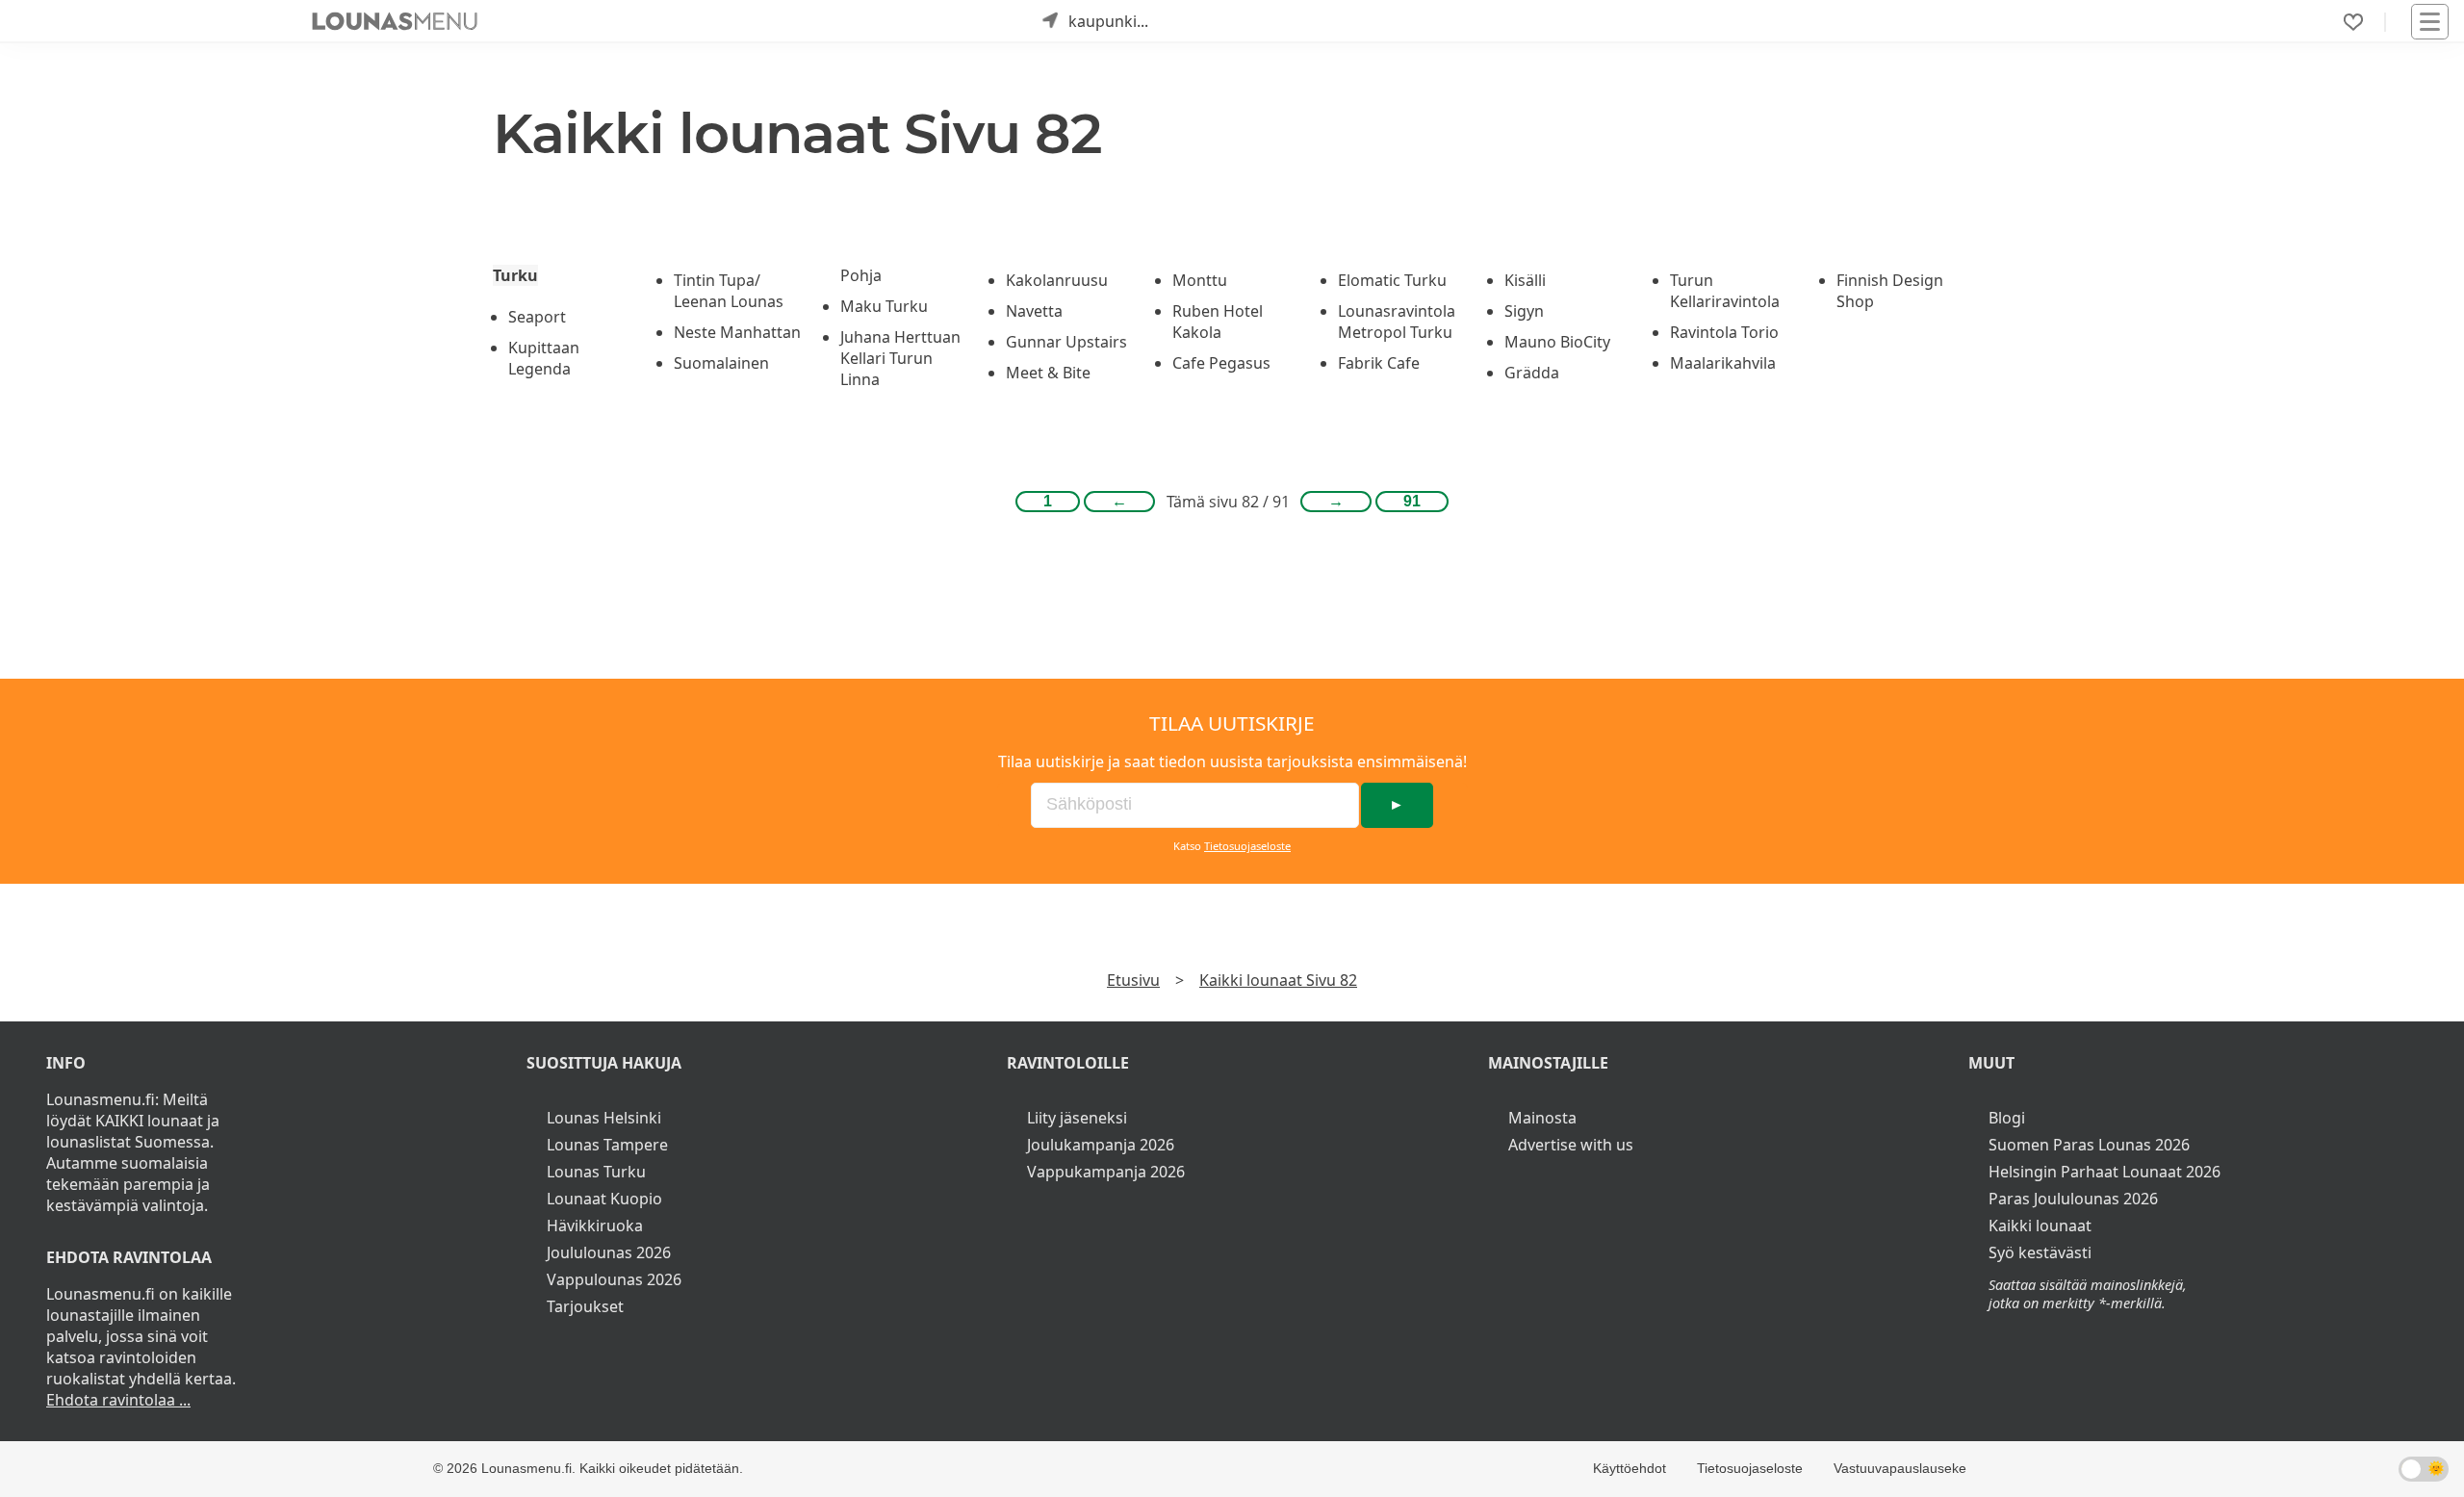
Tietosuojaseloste (1247, 846)
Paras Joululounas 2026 (2073, 1199)
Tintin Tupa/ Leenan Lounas (729, 291)
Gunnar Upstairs (1066, 342)
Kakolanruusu (1057, 280)
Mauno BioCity (1557, 342)
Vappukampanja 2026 (1106, 1172)
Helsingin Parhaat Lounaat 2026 (2105, 1172)
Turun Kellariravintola (1725, 291)
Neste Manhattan (737, 332)
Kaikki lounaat (2040, 1226)
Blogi (2007, 1118)
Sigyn (1524, 311)
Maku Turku (884, 306)
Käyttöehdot (1630, 1468)
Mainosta (1542, 1118)
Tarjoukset (585, 1306)
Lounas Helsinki (604, 1118)
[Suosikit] (2353, 22)
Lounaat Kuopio (604, 1199)
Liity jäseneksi (1077, 1118)
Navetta (1034, 311)
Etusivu (1133, 980)
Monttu (1200, 280)
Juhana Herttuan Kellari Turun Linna (900, 358)
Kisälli (1525, 280)
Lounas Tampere (607, 1145)
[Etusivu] (395, 21)
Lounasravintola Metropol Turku (1397, 322)
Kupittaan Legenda (544, 358)
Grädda (1532, 373)
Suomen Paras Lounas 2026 (2089, 1145)
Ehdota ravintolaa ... (118, 1400)
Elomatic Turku (1392, 280)
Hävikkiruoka (595, 1226)
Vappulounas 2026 (614, 1279)
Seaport (537, 317)
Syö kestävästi (2040, 1252)
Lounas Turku (596, 1172)
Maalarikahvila (1723, 363)
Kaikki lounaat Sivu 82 (1278, 980)
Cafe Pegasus (1221, 363)
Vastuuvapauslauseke (1900, 1468)
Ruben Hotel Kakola (1218, 322)
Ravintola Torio (1724, 332)
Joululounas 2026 (609, 1252)
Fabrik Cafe (1379, 363)
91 (1412, 501)
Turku (515, 275)
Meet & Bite (1048, 373)
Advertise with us (1571, 1145)
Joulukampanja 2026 (1101, 1145)
